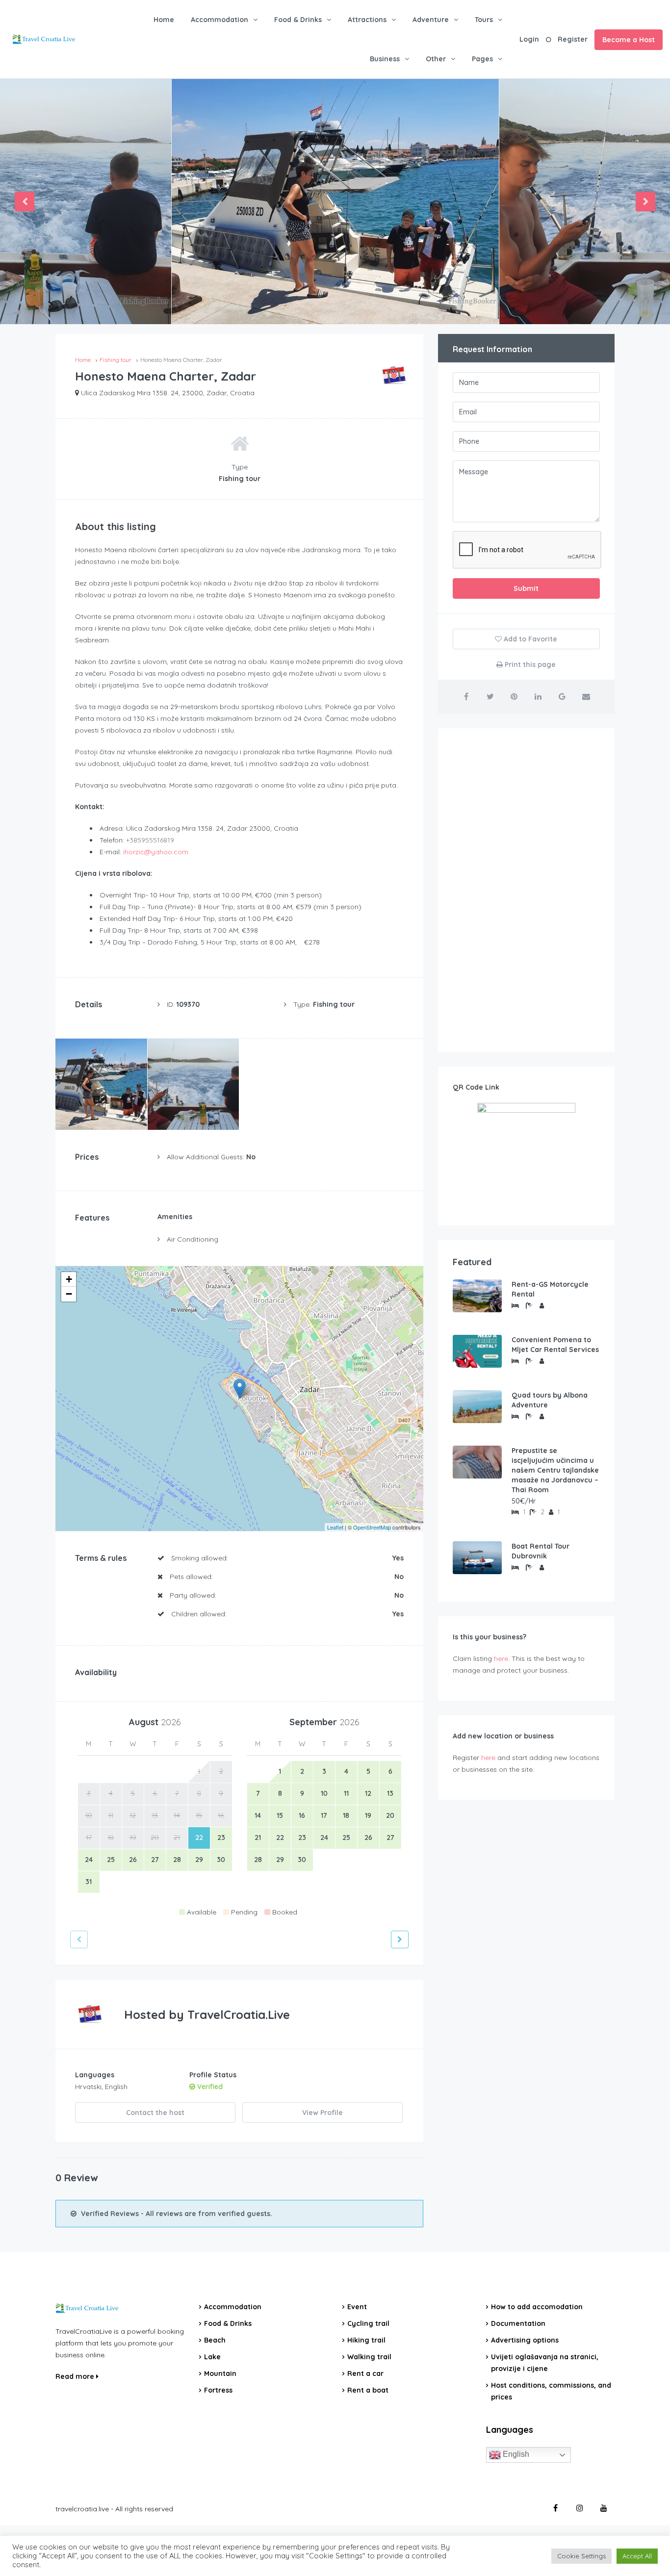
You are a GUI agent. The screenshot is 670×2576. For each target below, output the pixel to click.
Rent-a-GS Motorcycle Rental (550, 1289)
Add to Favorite (529, 639)
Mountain (220, 2373)
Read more (76, 2376)
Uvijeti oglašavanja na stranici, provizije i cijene (545, 2363)
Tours (484, 20)
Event (357, 2307)
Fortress (218, 2390)
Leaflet (335, 1527)
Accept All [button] (637, 2556)
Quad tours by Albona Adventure (550, 1400)
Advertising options (525, 2340)
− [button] (69, 1294)
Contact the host (155, 2113)
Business (385, 59)
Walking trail (369, 2357)
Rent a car (365, 2373)
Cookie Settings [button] (581, 2556)
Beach (215, 2340)
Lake (212, 2357)
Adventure (431, 20)
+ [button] (69, 1279)
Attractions (367, 20)
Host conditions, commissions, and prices (551, 2391)
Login (529, 39)
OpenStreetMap (372, 1527)
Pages (482, 59)
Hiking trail (366, 2340)
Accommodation (219, 20)
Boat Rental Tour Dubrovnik (541, 1551)
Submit (526, 588)
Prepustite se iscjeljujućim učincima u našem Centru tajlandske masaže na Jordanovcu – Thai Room (555, 1470)
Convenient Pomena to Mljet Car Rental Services (555, 1345)
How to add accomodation (537, 2307)
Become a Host (629, 40)
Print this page (529, 664)
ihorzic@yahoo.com (156, 852)
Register (573, 39)
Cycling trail (368, 2323)
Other (436, 59)
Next (645, 202)
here (501, 1658)
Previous (25, 202)
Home (164, 20)
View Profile (322, 2113)
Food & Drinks (298, 20)
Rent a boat (368, 2390)
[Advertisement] (526, 890)
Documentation (518, 2323)
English (515, 2455)
